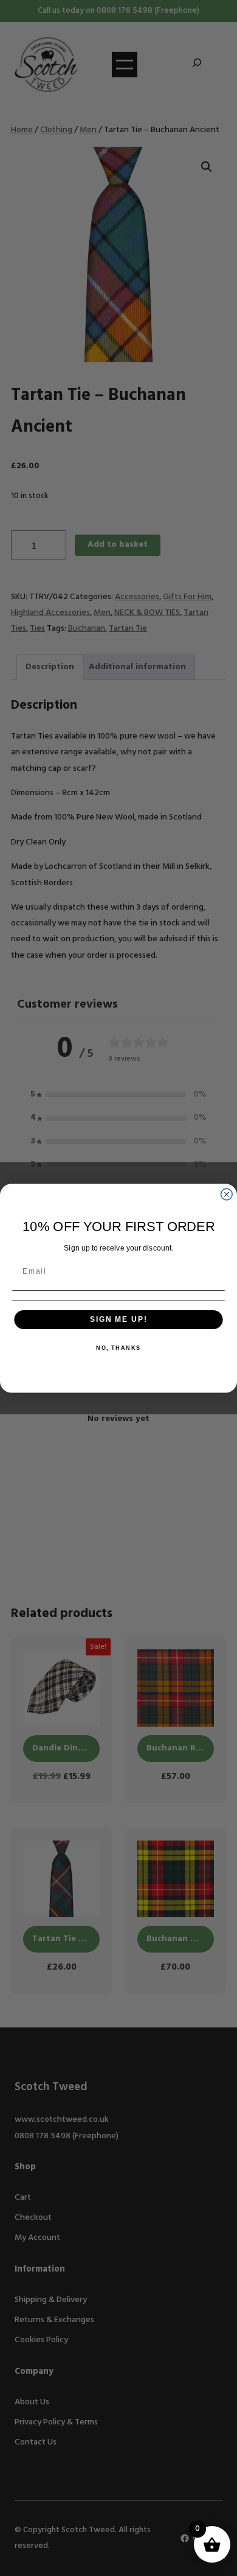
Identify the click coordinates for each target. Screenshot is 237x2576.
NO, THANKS (118, 1348)
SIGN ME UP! (118, 1319)
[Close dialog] (226, 1194)
